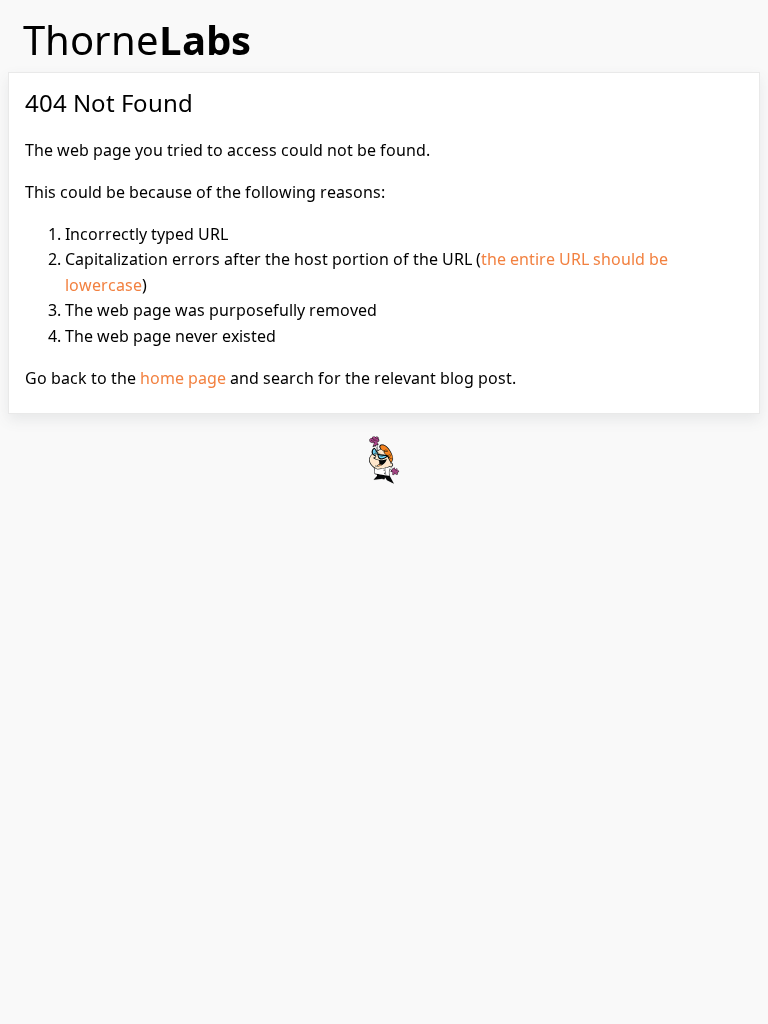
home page (183, 378)
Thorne (137, 39)
